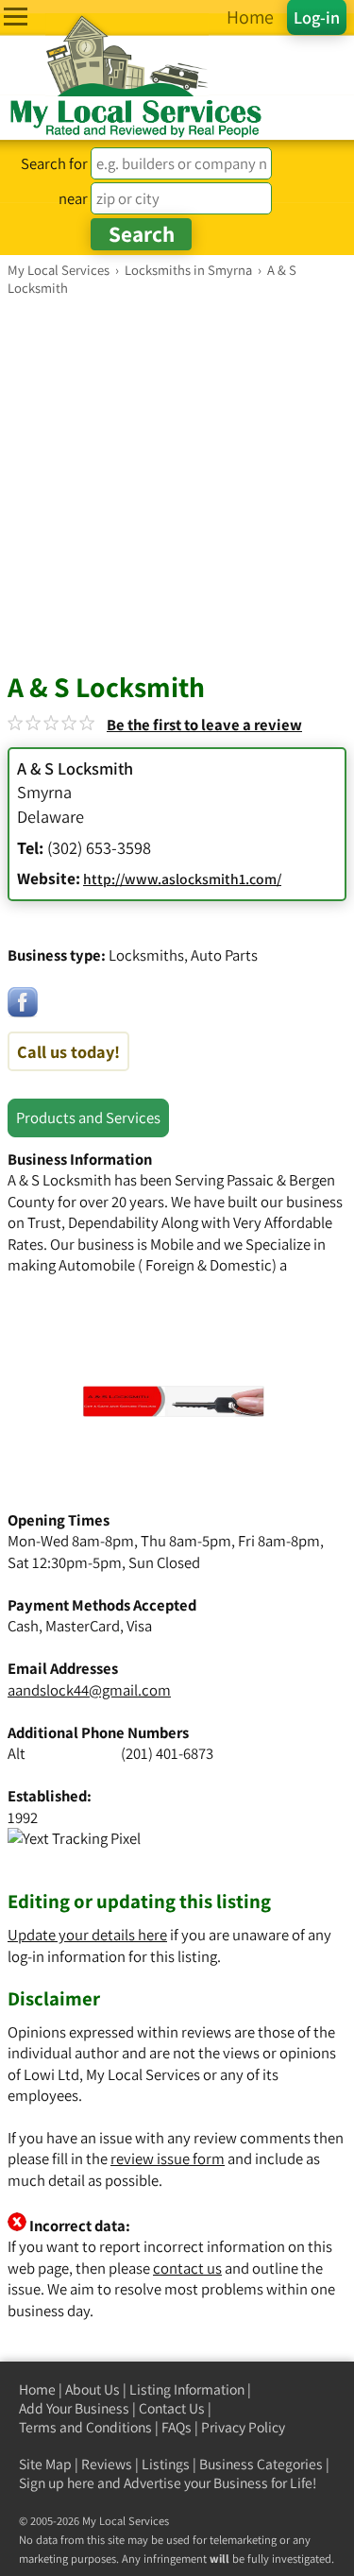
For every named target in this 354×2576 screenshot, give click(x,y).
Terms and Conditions (85, 2427)
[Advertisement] (177, 483)
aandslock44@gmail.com (89, 1690)
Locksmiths (146, 955)
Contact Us (172, 2408)
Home (37, 2389)
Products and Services (88, 1117)
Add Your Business (74, 2408)
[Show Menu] (16, 17)
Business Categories (261, 2464)
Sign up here (57, 2483)
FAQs (177, 2427)
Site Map (45, 2464)
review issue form (168, 2158)
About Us (93, 2389)
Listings (166, 2464)
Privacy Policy (243, 2427)
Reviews (107, 2464)
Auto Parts (224, 955)
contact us (187, 2268)
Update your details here (87, 1935)
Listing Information (187, 2389)
